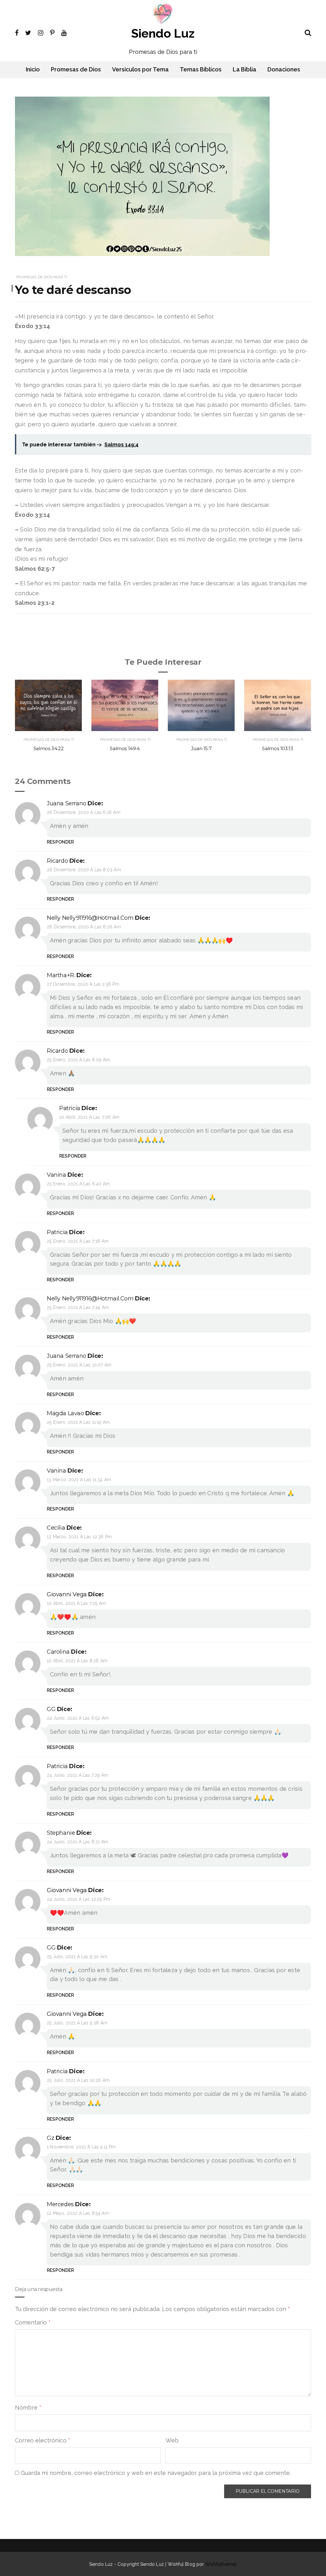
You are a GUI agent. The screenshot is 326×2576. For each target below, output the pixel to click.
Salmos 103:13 (277, 748)
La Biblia (244, 69)
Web (172, 2440)
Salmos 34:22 (49, 748)
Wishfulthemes (221, 2564)
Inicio (33, 69)
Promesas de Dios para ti (42, 277)
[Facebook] (17, 32)
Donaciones (284, 69)
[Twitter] (28, 32)
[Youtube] (64, 32)
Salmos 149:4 (125, 748)
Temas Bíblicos (201, 69)
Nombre (28, 2408)
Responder (60, 842)
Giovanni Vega (67, 1594)
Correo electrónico (43, 2440)
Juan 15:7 (201, 748)
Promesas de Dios (76, 69)
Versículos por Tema (140, 69)
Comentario (33, 2322)
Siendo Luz (163, 33)
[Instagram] (41, 32)
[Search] (308, 32)
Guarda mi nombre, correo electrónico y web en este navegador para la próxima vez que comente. (156, 2473)
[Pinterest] (52, 32)
